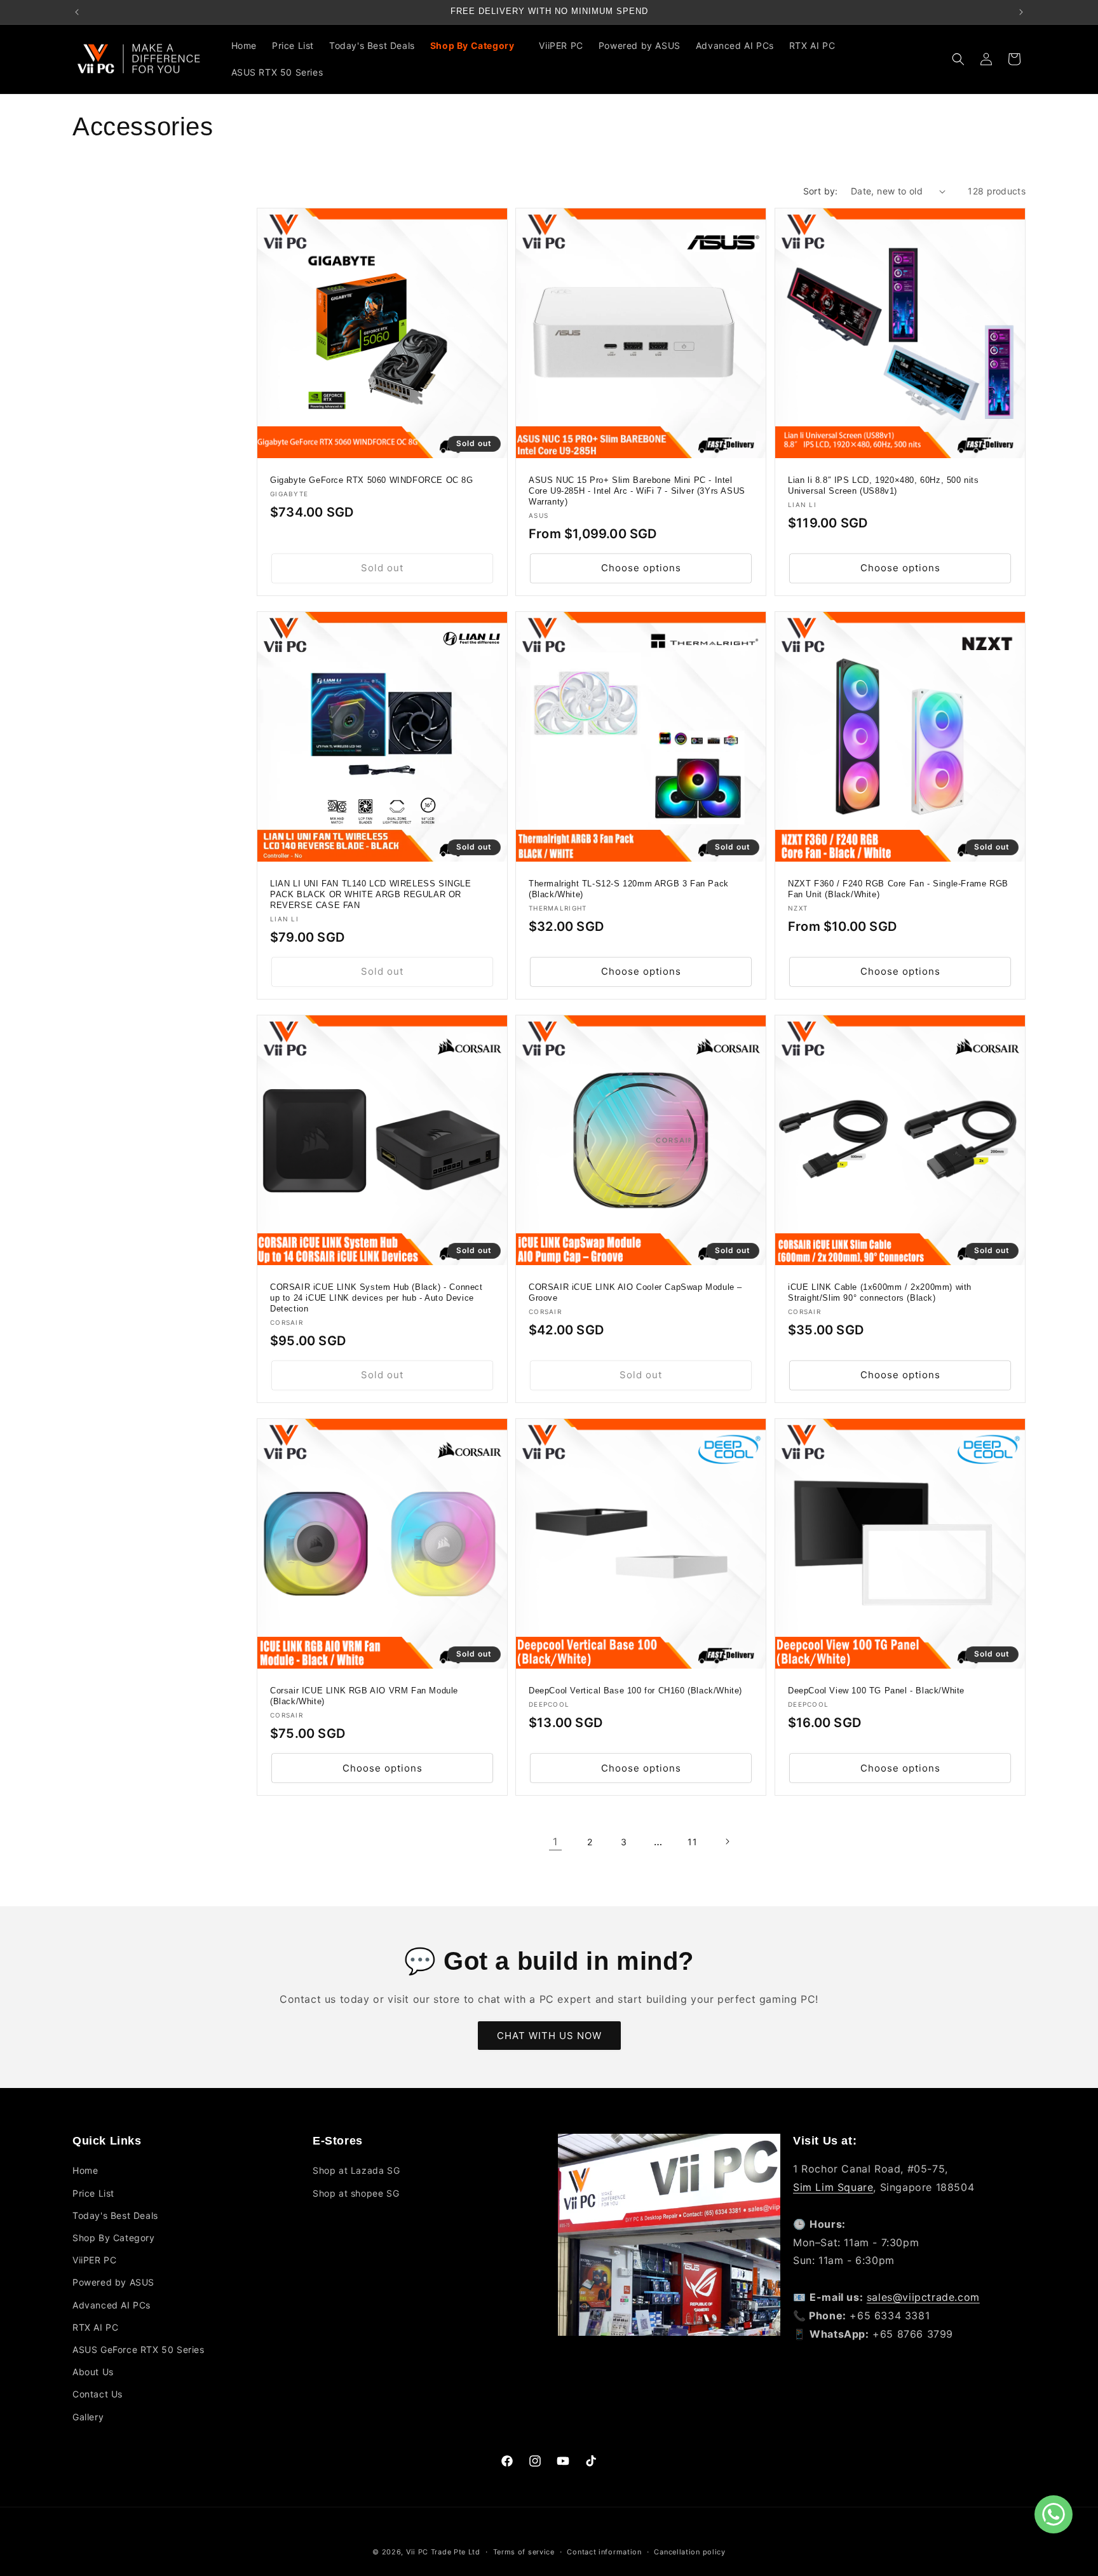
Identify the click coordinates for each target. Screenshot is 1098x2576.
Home (85, 2170)
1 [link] (555, 1841)
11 (692, 1842)
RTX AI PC (95, 2327)
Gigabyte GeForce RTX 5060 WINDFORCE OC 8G (372, 481)
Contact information (604, 2552)
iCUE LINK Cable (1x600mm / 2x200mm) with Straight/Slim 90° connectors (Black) (880, 1293)
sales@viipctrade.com (923, 2297)
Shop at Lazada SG (356, 2170)
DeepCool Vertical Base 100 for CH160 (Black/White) (635, 1691)
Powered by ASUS (113, 2282)
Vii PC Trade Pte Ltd (443, 2552)
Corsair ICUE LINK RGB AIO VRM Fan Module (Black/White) (364, 1697)
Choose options (641, 568)
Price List (93, 2193)
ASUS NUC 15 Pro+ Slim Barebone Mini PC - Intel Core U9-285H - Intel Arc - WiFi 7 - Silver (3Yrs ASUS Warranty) (637, 491)
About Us (93, 2372)
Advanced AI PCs (112, 2305)
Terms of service (524, 2552)
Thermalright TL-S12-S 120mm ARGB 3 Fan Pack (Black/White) (629, 890)
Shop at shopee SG (356, 2193)
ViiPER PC (94, 2260)
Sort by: (821, 191)
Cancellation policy (689, 2552)
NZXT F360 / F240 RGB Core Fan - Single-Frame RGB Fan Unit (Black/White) (898, 890)
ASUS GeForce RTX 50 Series (139, 2349)
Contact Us (98, 2394)
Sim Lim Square (833, 2187)
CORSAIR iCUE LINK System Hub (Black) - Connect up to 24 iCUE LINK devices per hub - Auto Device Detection (376, 1298)
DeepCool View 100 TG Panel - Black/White (876, 1691)
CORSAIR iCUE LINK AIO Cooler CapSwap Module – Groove (635, 1293)
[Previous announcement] (77, 12)
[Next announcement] (1021, 12)
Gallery (88, 2417)
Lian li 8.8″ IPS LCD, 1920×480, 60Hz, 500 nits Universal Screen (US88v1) (884, 486)
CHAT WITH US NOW (549, 2036)
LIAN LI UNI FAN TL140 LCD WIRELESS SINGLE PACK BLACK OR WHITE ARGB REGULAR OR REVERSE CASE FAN (371, 895)
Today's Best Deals (115, 2215)
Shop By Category (114, 2238)
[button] (477, 46)
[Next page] (727, 1841)
